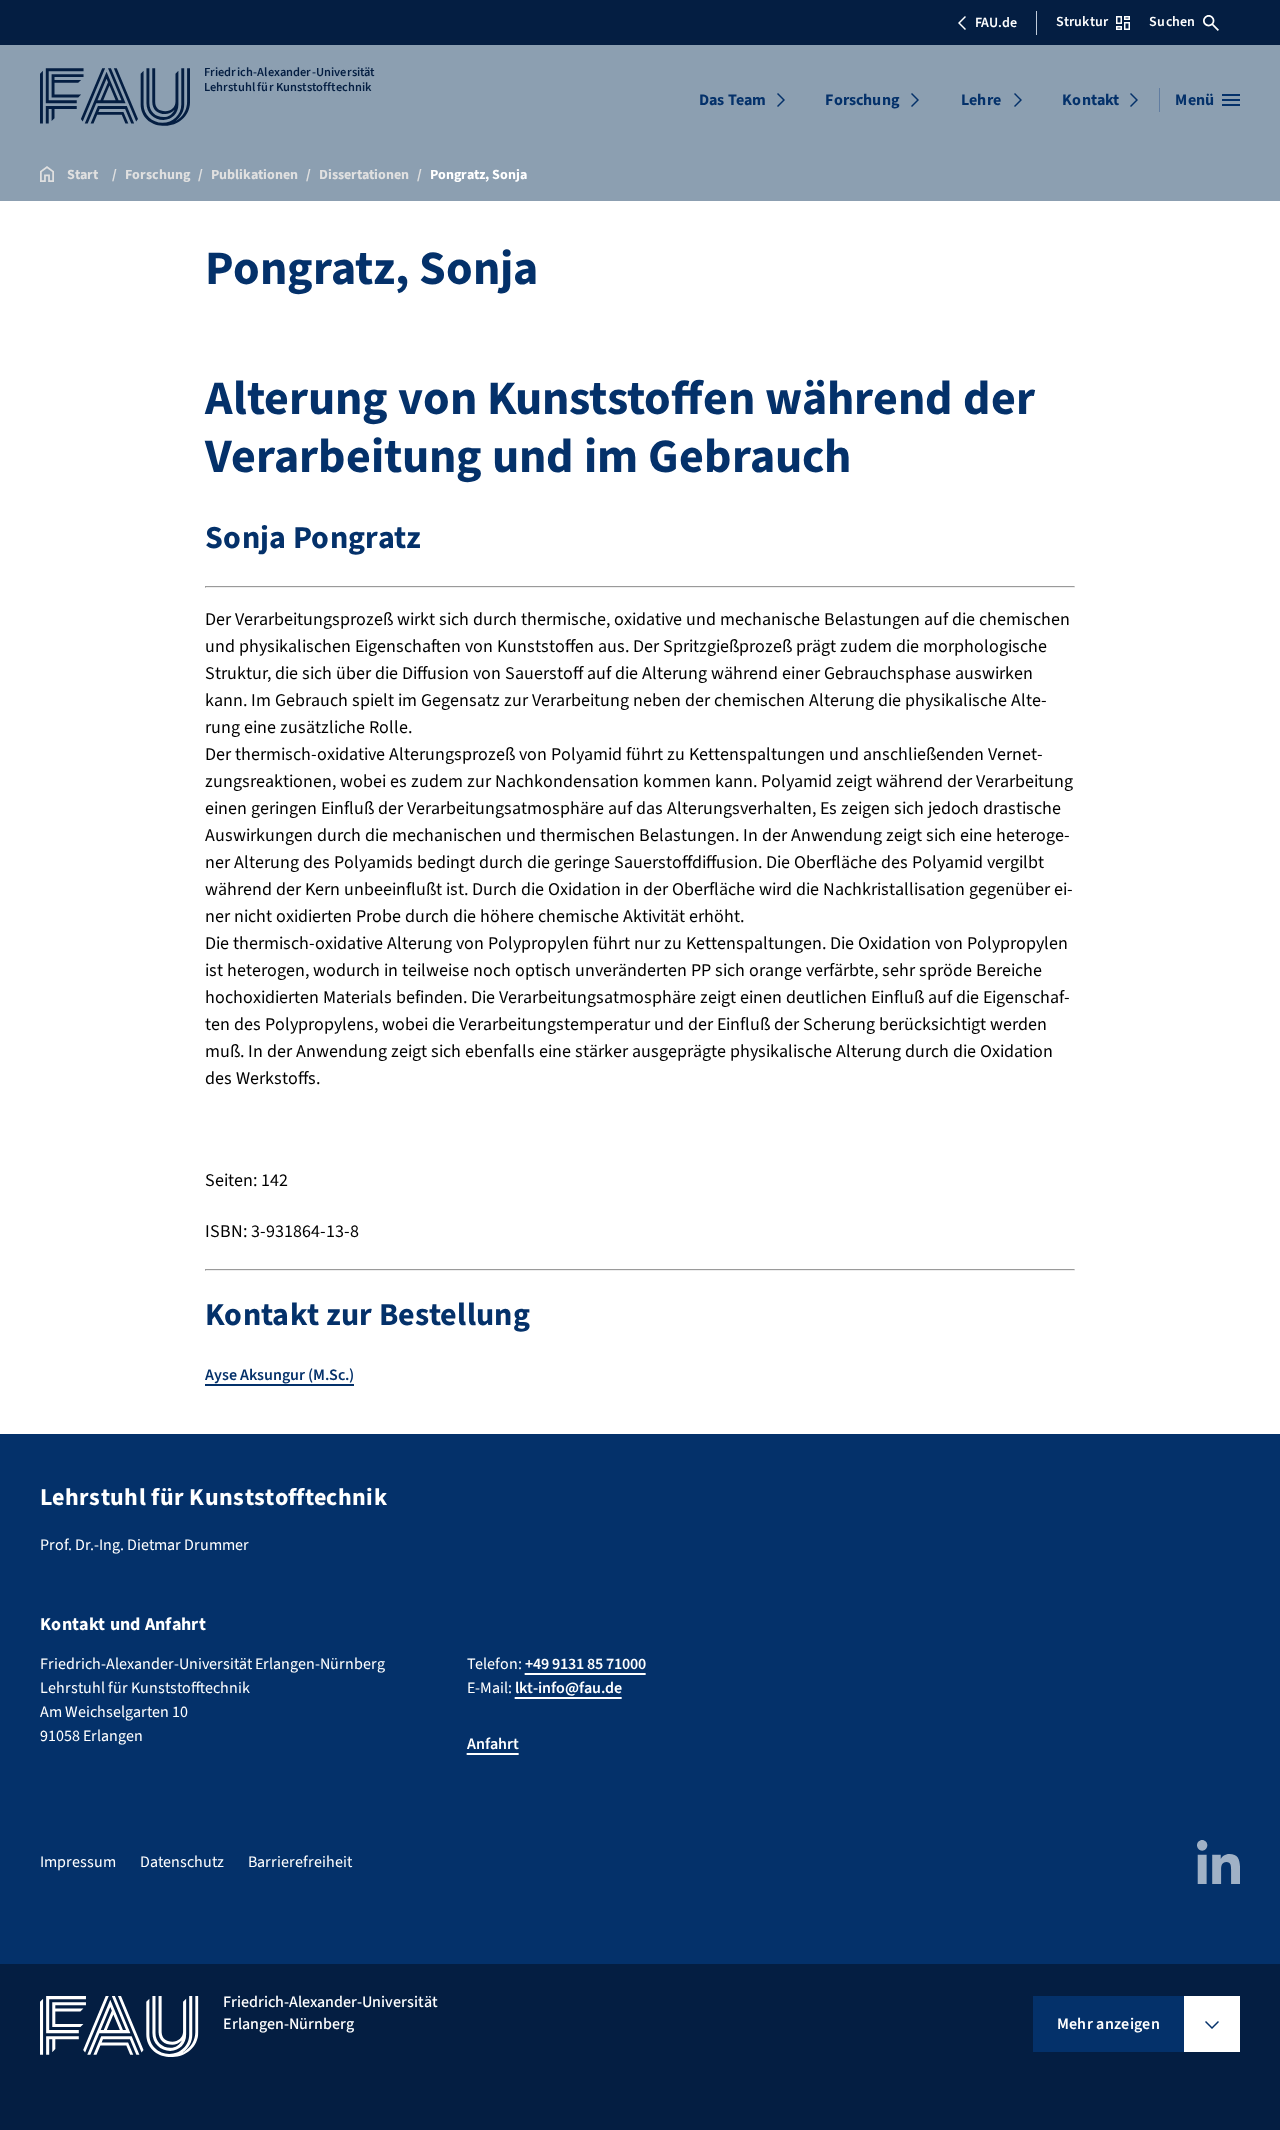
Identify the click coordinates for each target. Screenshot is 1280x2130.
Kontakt (1090, 100)
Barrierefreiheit (300, 1862)
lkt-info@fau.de (568, 1688)
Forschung (862, 100)
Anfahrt (493, 1744)
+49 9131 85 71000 (585, 1664)
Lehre (981, 100)
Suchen (1172, 22)
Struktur (1082, 22)
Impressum (78, 1862)
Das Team (732, 100)
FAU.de (996, 23)
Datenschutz (182, 1862)
